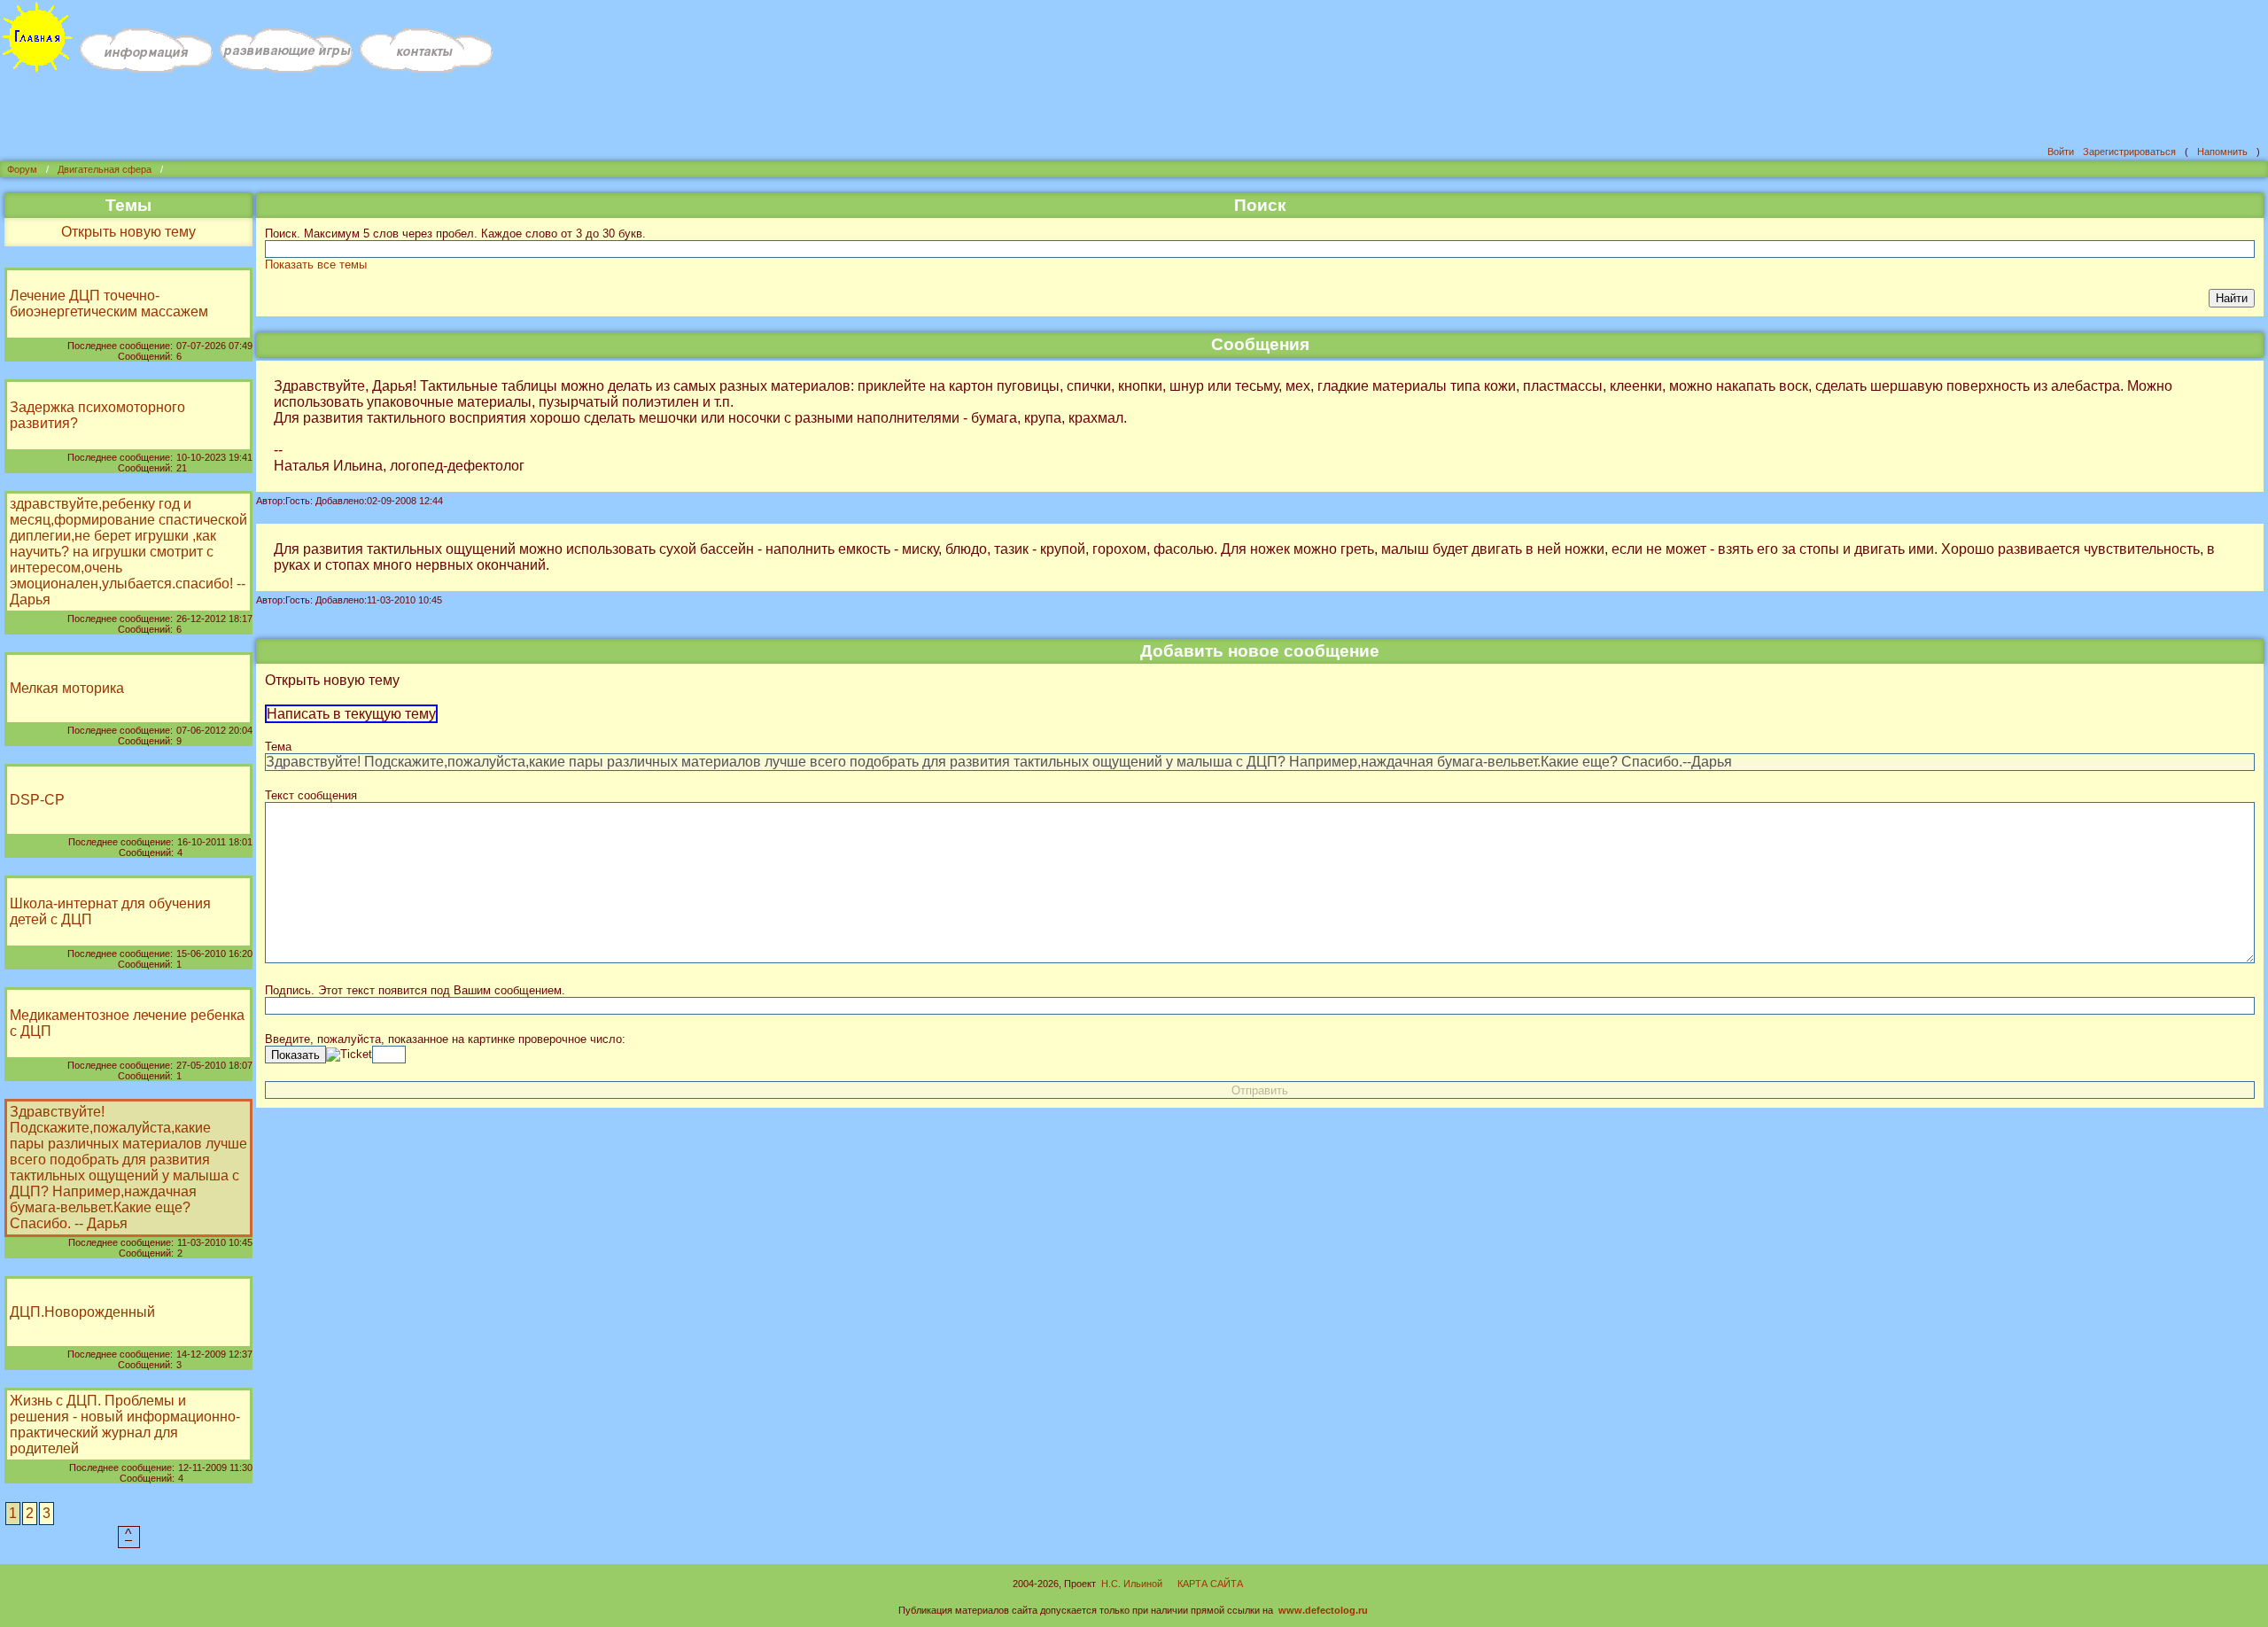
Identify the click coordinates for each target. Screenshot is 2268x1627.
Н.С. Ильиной (1132, 1584)
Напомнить (2222, 152)
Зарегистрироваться (2129, 152)
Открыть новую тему (128, 232)
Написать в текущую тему (351, 714)
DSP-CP (37, 800)
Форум (22, 169)
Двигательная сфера (105, 169)
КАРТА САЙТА (1210, 1584)
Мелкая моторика (67, 688)
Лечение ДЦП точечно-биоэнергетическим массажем (109, 304)
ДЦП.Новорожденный (82, 1312)
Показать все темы (316, 265)
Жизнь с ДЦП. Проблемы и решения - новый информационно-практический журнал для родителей (125, 1425)
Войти (2061, 152)
